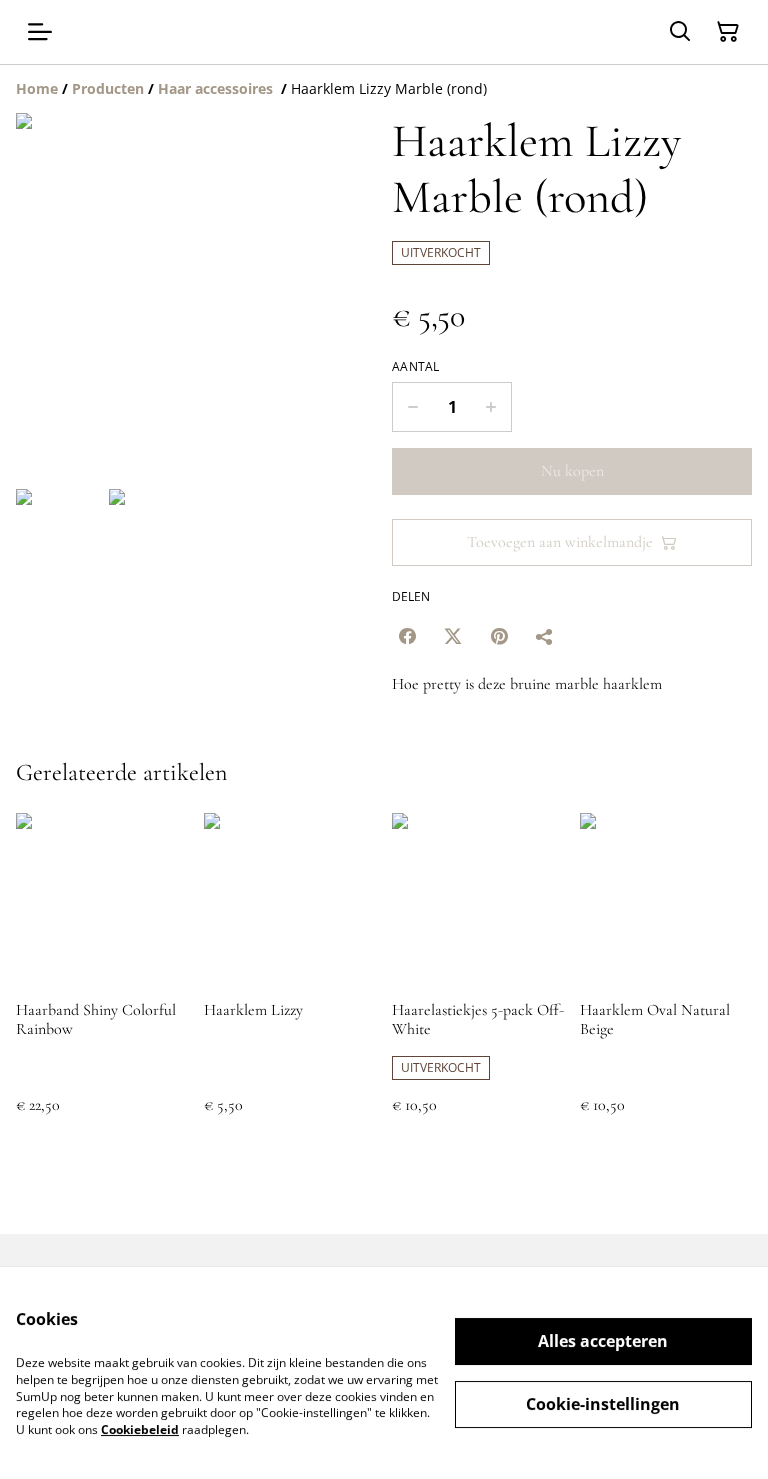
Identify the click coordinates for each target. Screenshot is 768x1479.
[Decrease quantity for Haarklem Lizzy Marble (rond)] (412, 407)
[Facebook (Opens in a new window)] (407, 636)
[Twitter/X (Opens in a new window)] (453, 636)
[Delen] (545, 636)
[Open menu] (40, 32)
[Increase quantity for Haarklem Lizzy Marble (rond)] (491, 407)
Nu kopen (572, 471)
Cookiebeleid (140, 1429)
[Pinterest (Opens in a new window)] (499, 636)
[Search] (680, 32)
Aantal (416, 367)
